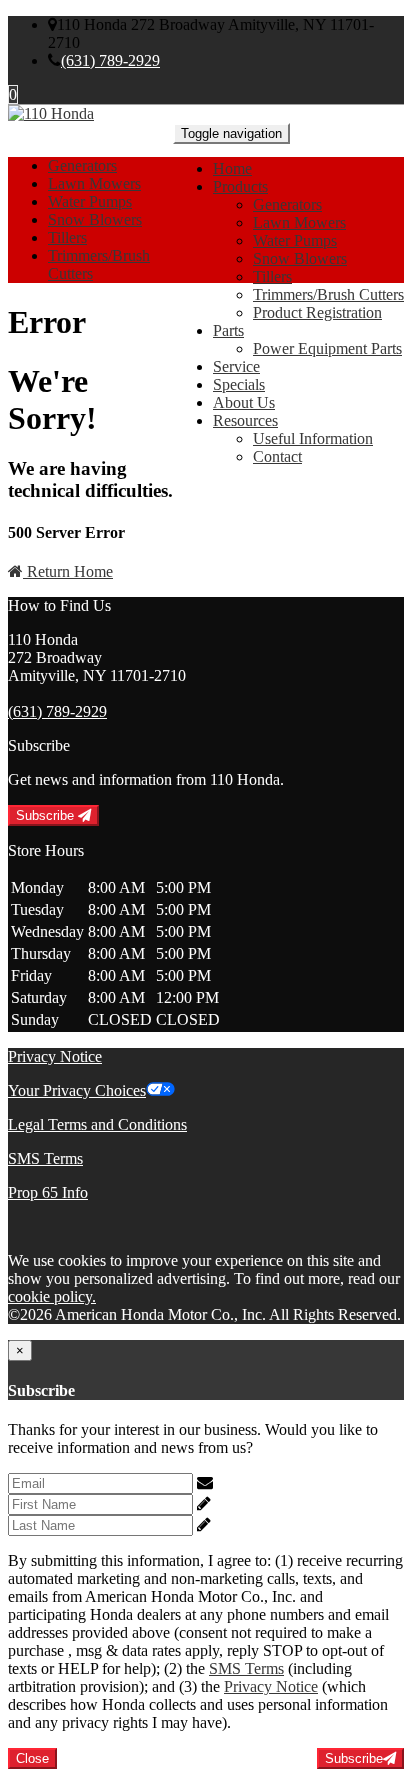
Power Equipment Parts (327, 348)
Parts (228, 330)
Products (240, 186)
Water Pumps (295, 240)
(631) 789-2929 (110, 60)
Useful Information (313, 438)
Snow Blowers (300, 258)
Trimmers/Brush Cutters (328, 294)
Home (232, 168)
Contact (277, 456)
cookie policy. (52, 1296)
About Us (244, 402)
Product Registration (317, 312)
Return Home (68, 571)
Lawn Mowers (299, 222)
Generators (287, 204)
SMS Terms (45, 1158)
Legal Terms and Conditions (97, 1124)
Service (236, 366)
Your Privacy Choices (77, 1090)
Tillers (272, 276)
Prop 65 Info (48, 1192)
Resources (245, 420)
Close (32, 1758)
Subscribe (47, 815)
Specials (239, 384)
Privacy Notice (55, 1056)
